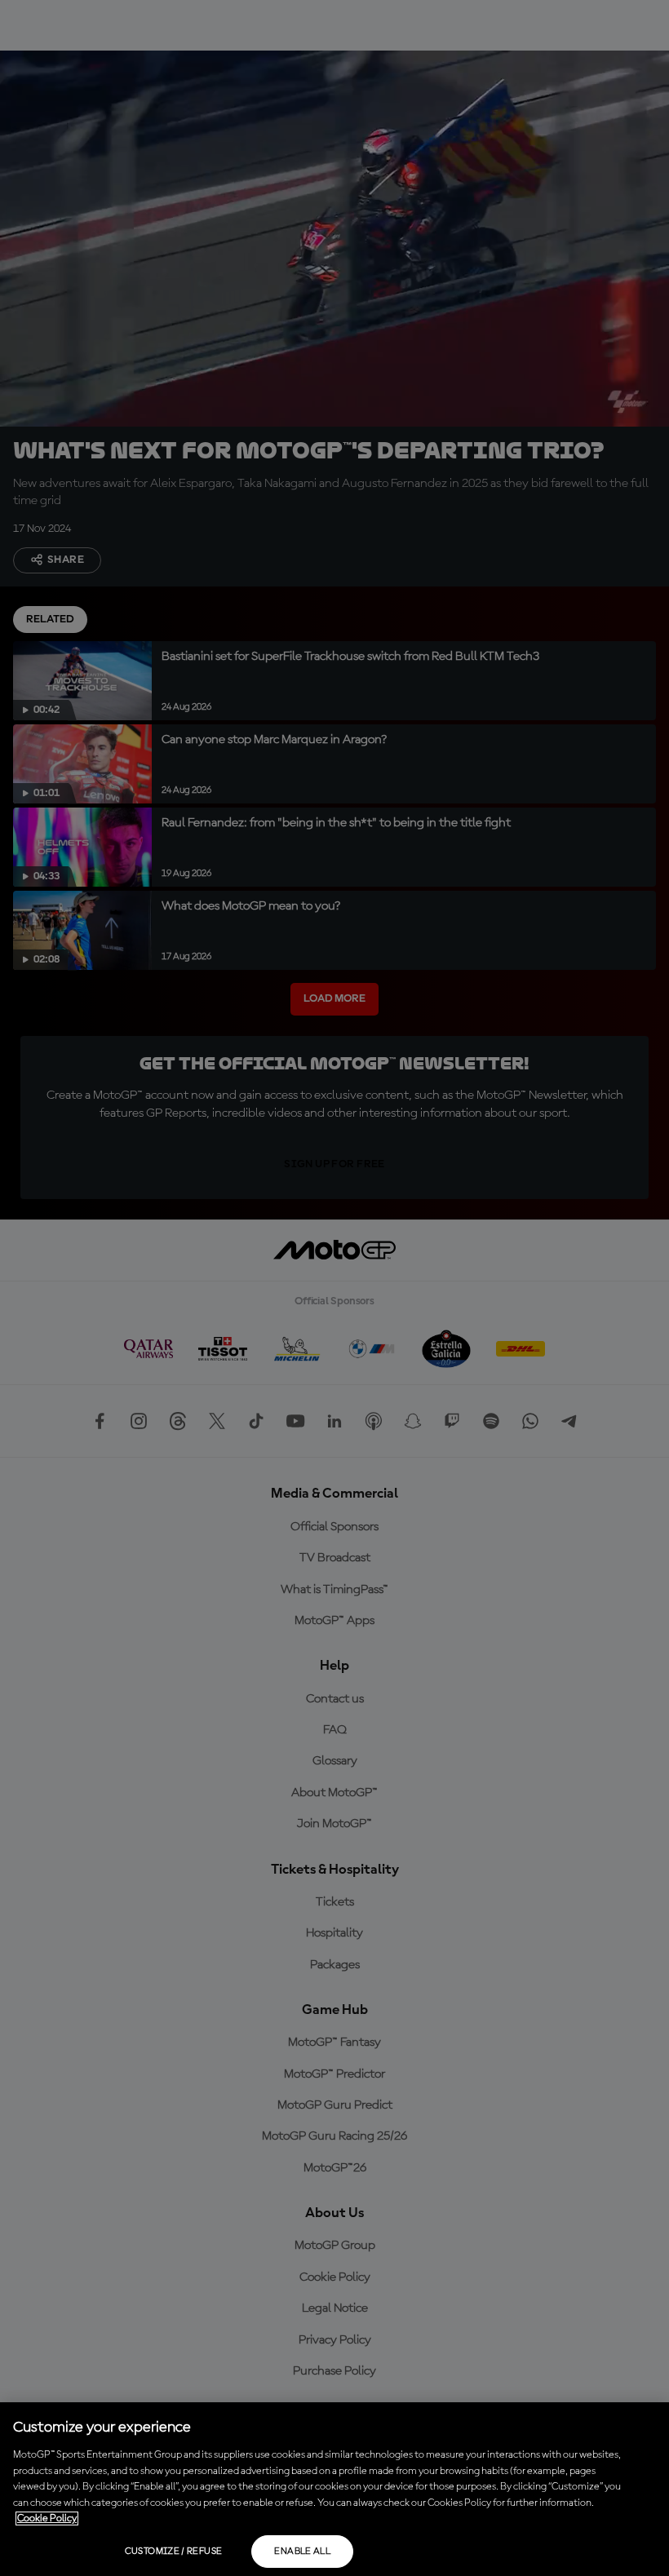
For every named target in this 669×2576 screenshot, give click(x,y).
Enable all (302, 2552)
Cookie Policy (47, 2518)
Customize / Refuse (173, 2552)
